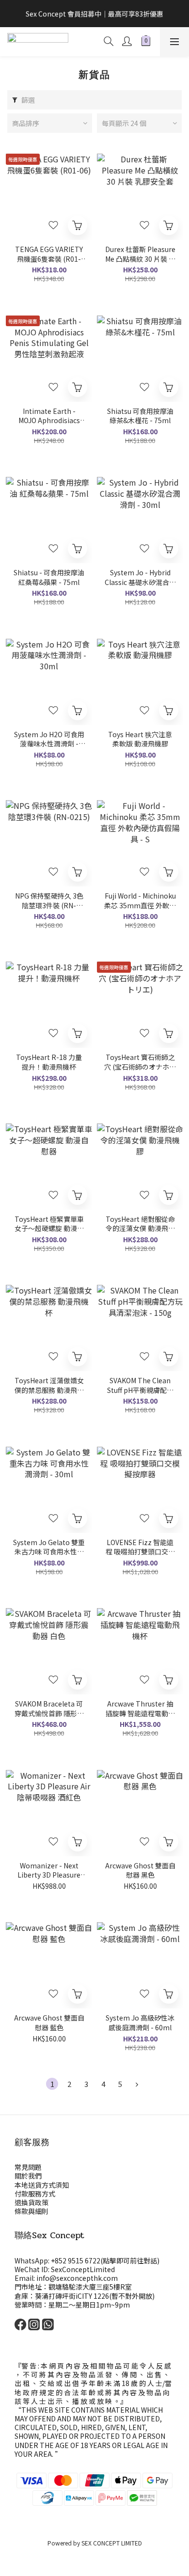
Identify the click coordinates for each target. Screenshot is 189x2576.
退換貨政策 (31, 2202)
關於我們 (28, 2176)
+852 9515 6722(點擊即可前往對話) (105, 2260)
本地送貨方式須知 (42, 2185)
